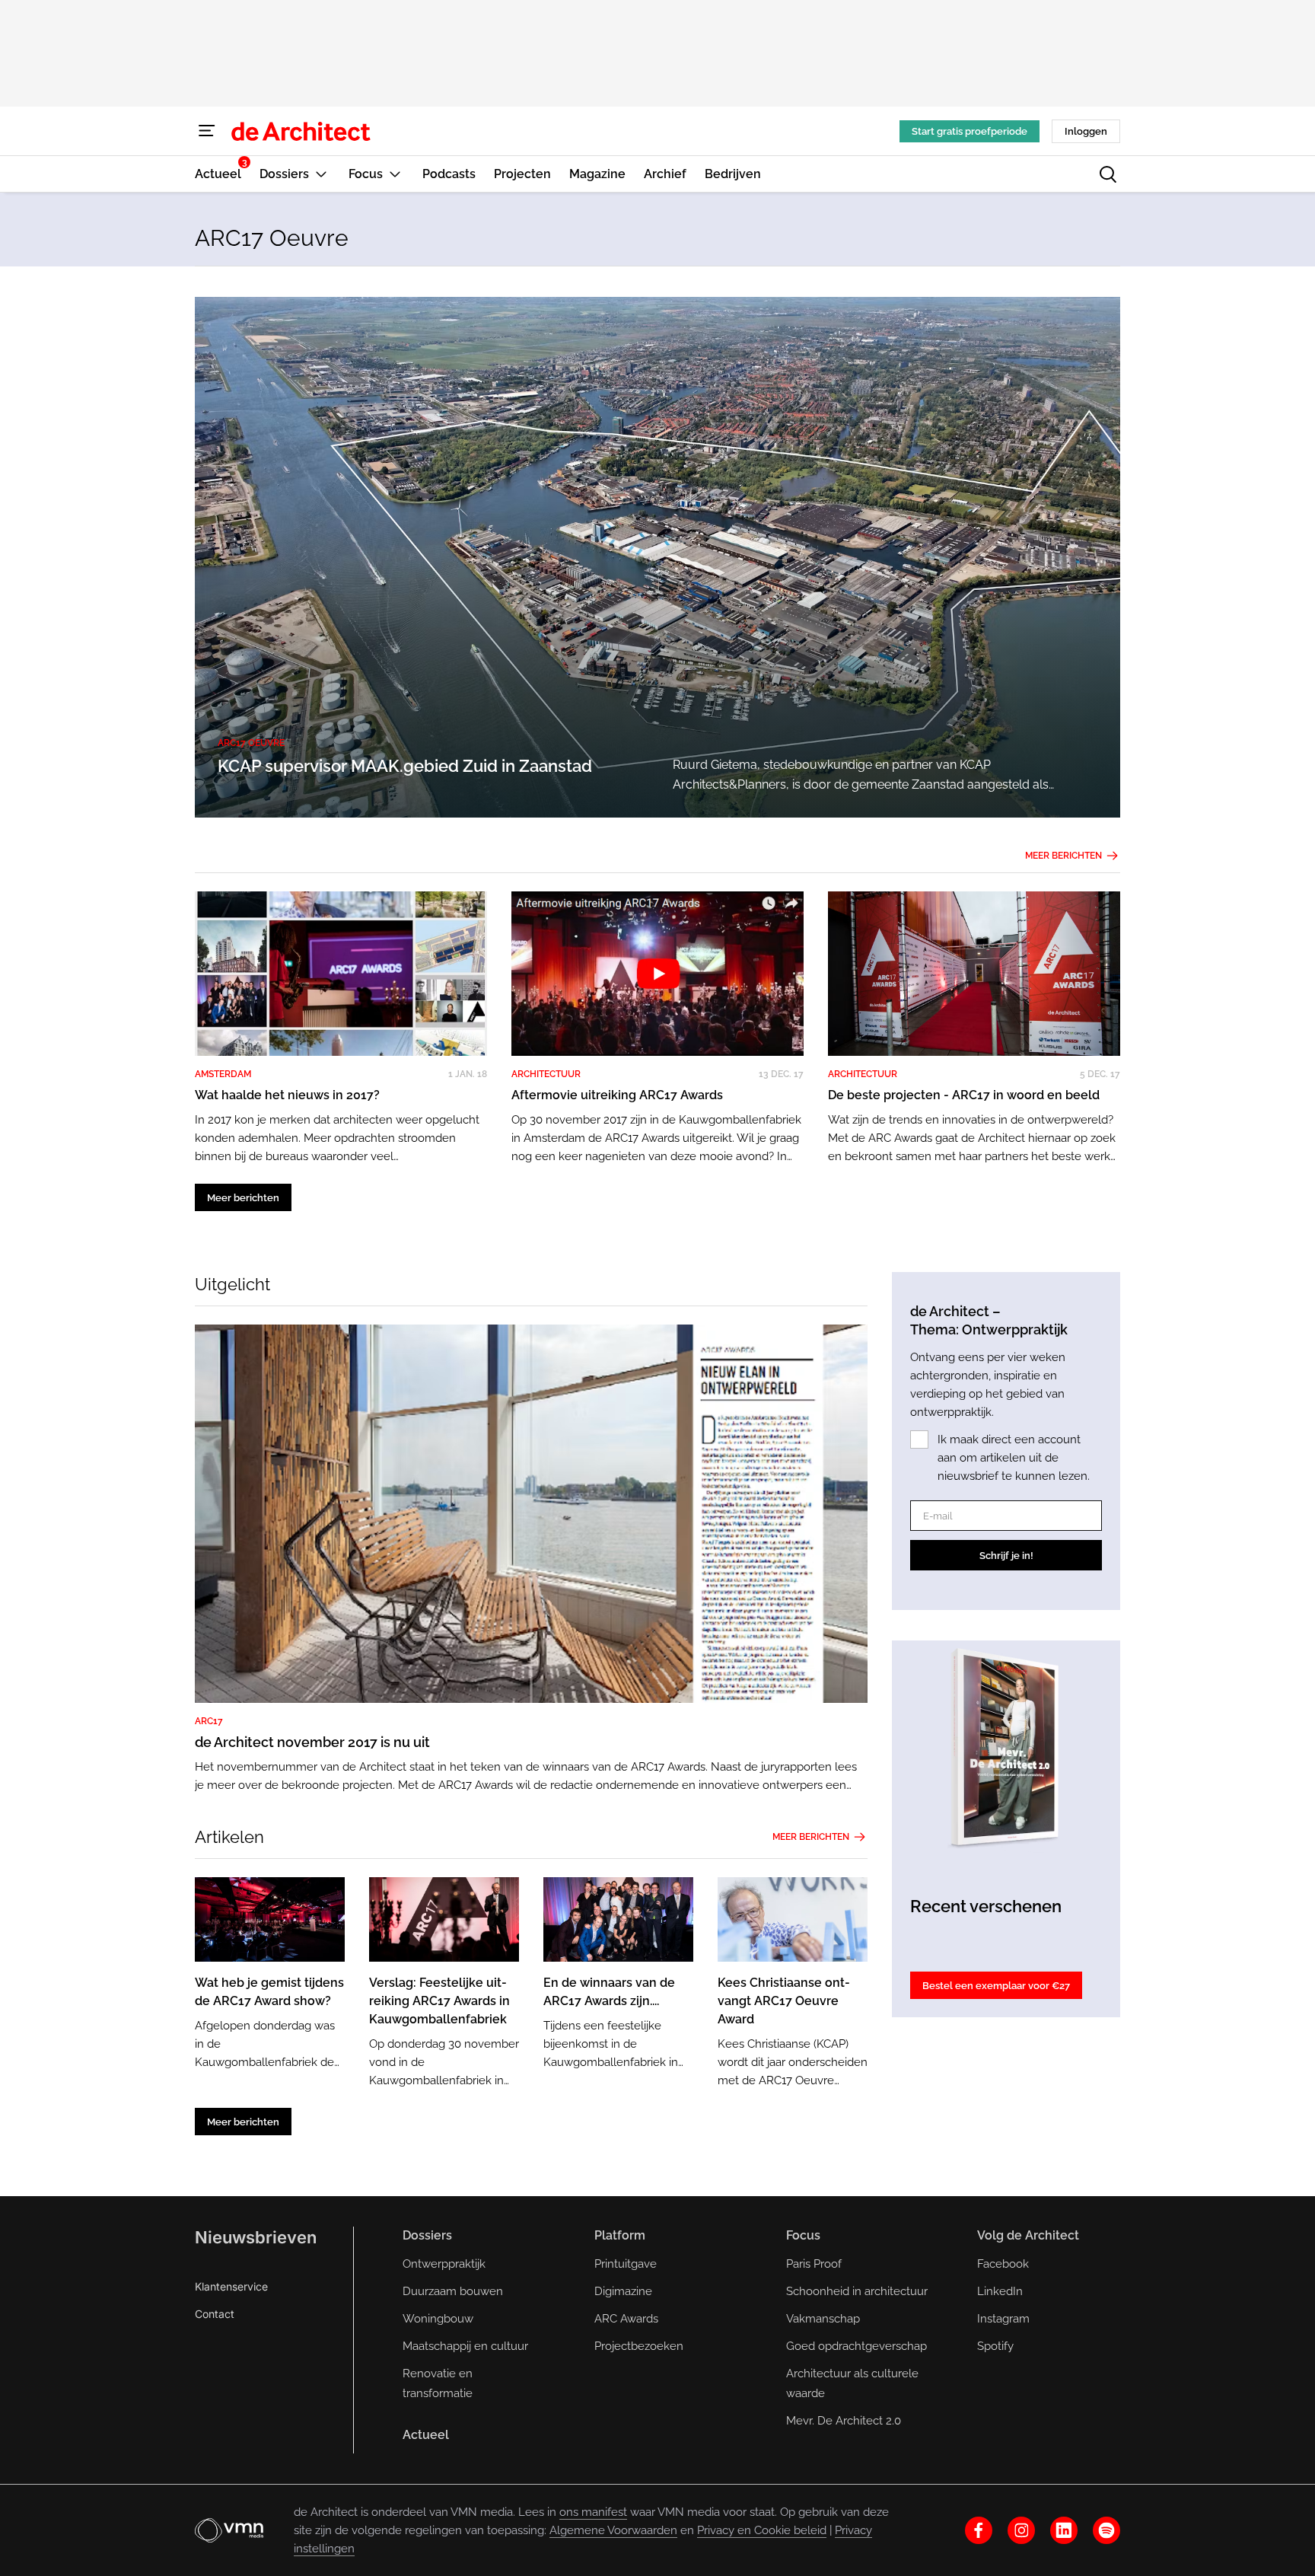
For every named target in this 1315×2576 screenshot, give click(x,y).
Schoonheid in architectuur (857, 2291)
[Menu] (207, 131)
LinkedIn (1000, 2291)
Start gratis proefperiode (970, 131)
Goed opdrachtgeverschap (857, 2346)
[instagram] (1021, 2530)
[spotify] (1106, 2530)
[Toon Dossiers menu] (321, 174)
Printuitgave (626, 2264)
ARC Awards (626, 2319)
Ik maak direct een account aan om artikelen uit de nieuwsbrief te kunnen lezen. (1014, 1458)
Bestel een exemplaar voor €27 (996, 1986)
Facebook (1003, 2264)
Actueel (426, 2435)
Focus (803, 2235)
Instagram (1003, 2319)
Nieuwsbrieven (256, 2237)
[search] (1108, 174)
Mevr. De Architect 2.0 (844, 2421)
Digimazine (623, 2291)
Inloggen (1086, 131)
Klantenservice (231, 2286)
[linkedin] (1064, 2530)
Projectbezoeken (639, 2346)
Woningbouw (438, 2319)
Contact (215, 2314)
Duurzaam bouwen (453, 2291)
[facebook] (979, 2530)
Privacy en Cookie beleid (762, 2530)
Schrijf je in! (1006, 1556)
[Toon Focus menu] (395, 174)
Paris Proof (814, 2264)
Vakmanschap (823, 2319)
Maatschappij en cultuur (465, 2346)
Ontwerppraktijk (444, 2264)
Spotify (995, 2346)
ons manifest (593, 2512)
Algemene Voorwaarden (613, 2530)
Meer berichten (1063, 856)
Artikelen (229, 1837)
